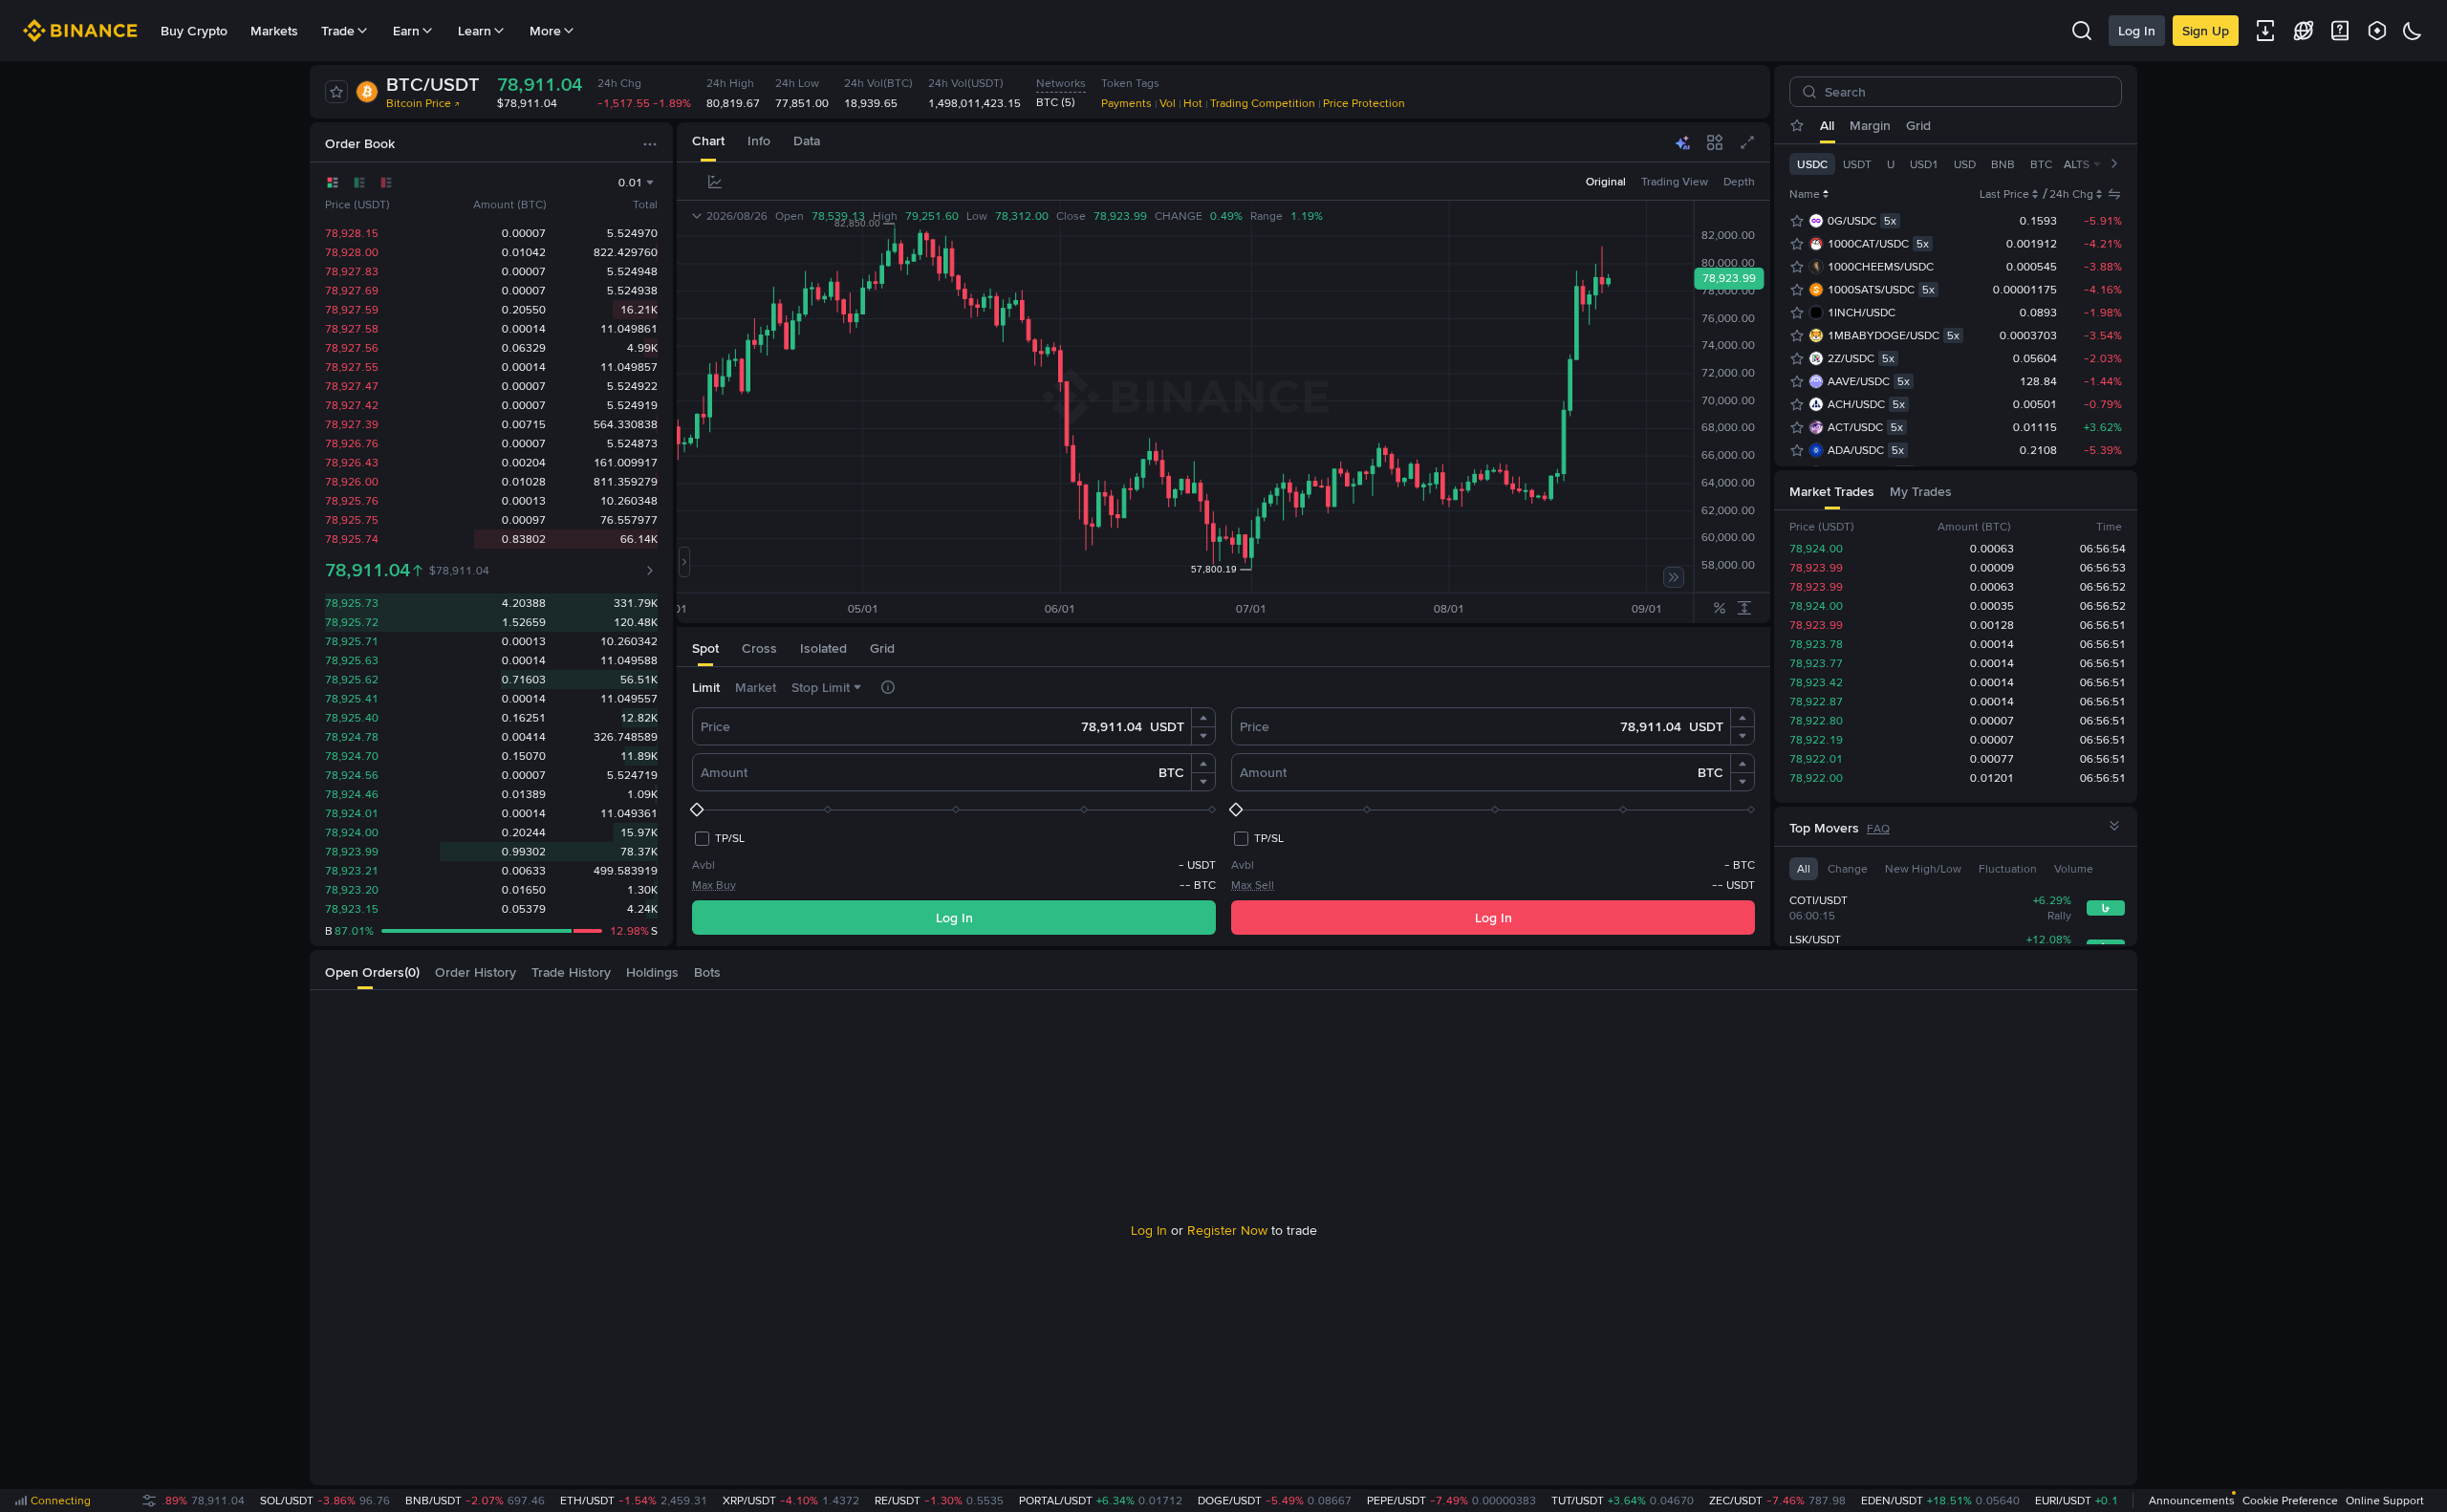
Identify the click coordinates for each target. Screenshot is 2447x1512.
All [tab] (1827, 125)
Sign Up (2206, 31)
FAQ (1878, 829)
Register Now (1227, 1230)
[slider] (954, 810)
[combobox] (1000, 182)
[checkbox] (718, 838)
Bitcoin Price (419, 103)
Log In (2137, 31)
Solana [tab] (2030, 125)
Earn (406, 31)
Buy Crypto (194, 31)
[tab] (708, 142)
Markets (274, 31)
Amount (724, 772)
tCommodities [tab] (1953, 125)
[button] (1203, 718)
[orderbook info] (650, 571)
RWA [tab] (2079, 125)
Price (715, 726)
